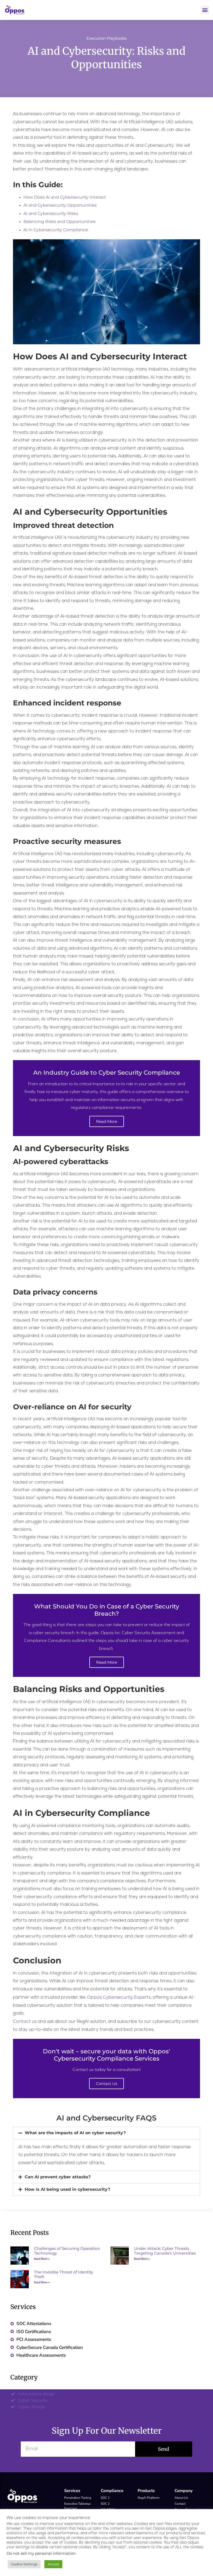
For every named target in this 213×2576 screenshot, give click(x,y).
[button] (205, 10)
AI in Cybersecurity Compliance (56, 230)
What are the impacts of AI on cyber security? (75, 2133)
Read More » (42, 2259)
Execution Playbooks (106, 38)
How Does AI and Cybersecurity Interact (65, 197)
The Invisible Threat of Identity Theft (64, 2274)
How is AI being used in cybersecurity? (67, 2189)
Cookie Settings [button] (24, 2564)
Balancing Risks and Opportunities (59, 222)
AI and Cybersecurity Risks (51, 213)
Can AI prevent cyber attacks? (58, 2177)
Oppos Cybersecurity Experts (119, 1997)
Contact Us (106, 2084)
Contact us (25, 2021)
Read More (107, 1121)
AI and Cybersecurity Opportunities (60, 205)
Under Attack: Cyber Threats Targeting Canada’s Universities (165, 2251)
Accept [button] (53, 2564)
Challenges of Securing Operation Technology (67, 2251)
